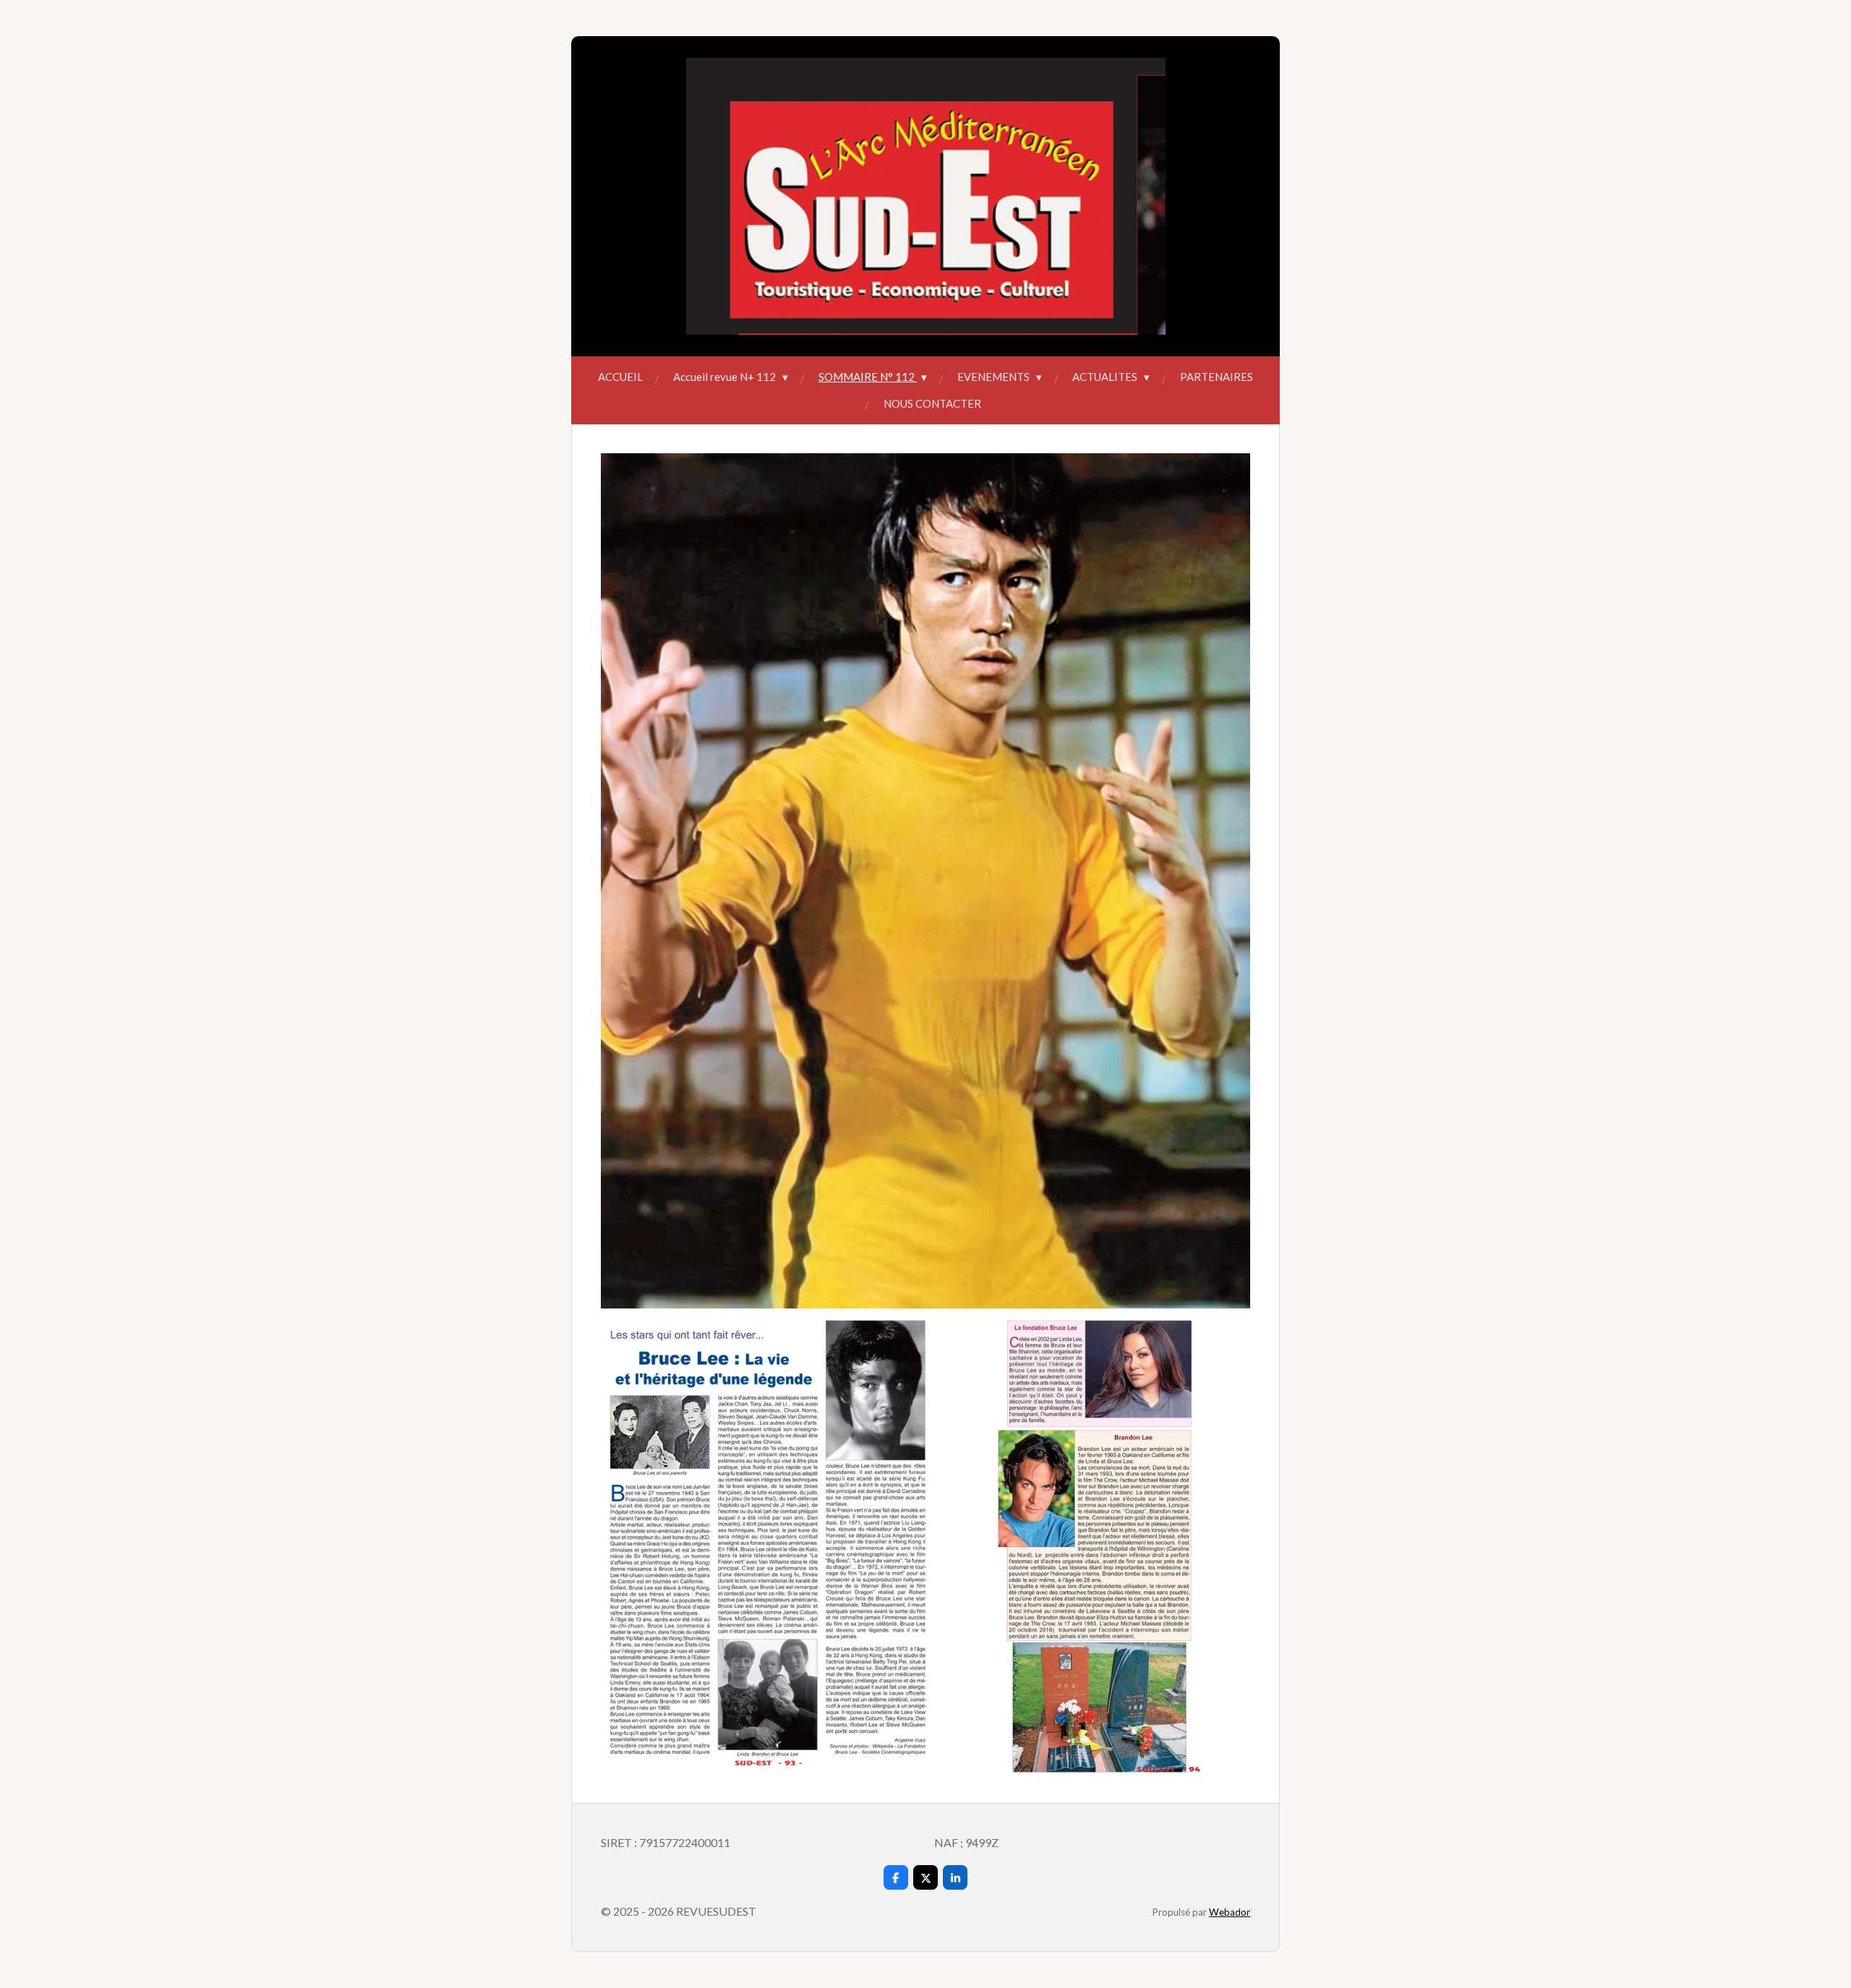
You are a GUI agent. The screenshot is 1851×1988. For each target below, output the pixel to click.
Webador (1230, 1912)
